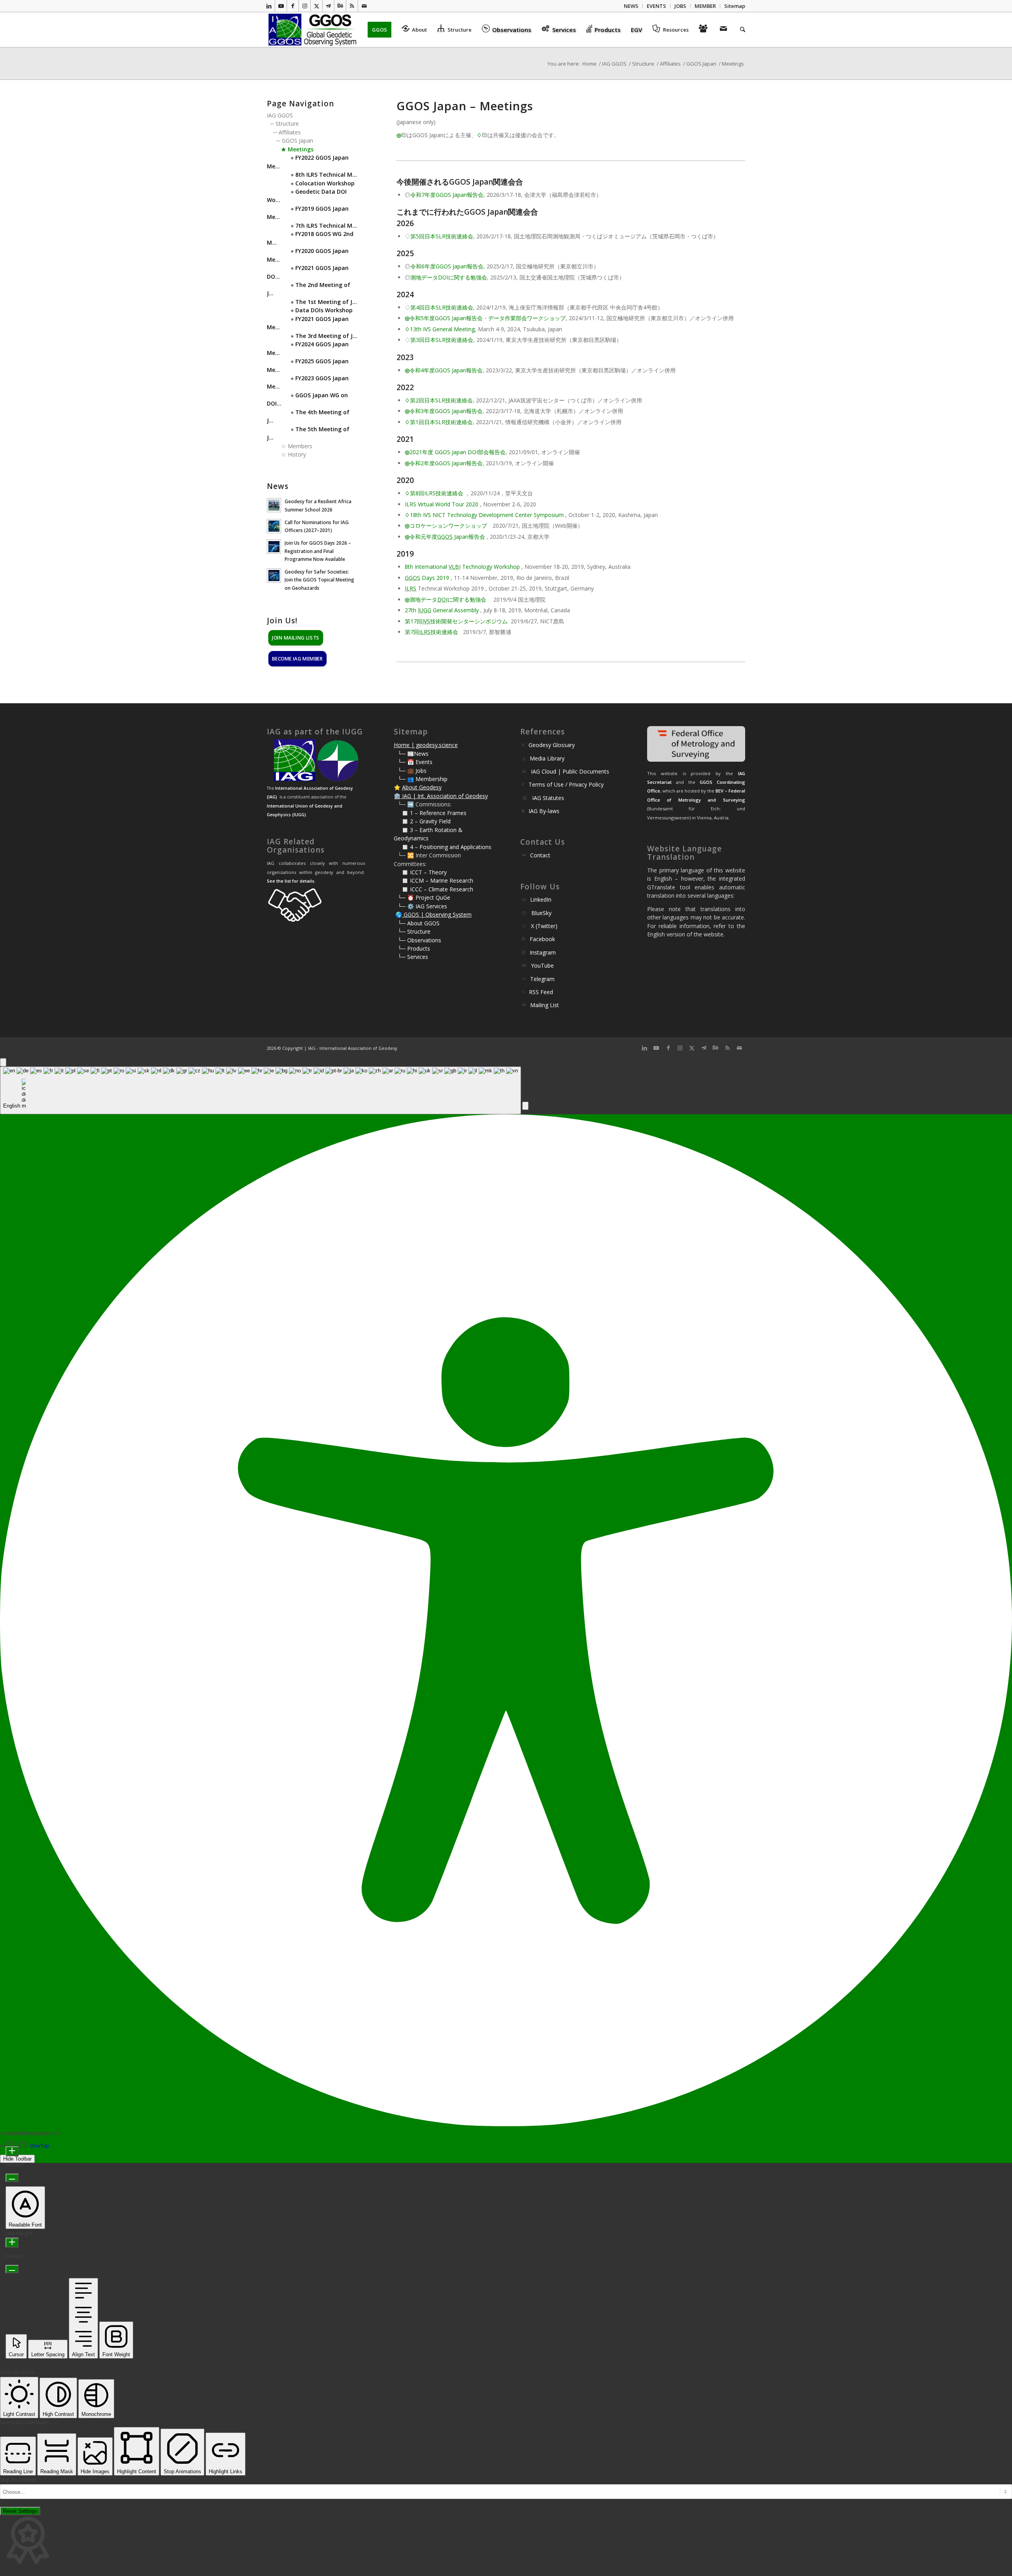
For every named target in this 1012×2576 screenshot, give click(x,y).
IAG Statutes (548, 798)
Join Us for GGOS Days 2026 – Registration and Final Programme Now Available (318, 551)
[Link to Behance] (340, 6)
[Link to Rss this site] (352, 6)
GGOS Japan (297, 141)
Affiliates (290, 132)
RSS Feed (541, 992)
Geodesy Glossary (552, 745)
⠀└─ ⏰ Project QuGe (422, 897)
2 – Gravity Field (430, 821)
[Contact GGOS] (725, 30)
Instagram (543, 952)
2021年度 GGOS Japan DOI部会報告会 (458, 452)
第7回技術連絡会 (431, 632)
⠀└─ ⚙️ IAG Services (420, 906)
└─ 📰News (413, 754)
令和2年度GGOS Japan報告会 (446, 463)
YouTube (542, 965)
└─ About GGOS (419, 923)
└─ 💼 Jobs (412, 771)
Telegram (542, 979)
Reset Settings (20, 2511)
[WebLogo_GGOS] (313, 30)
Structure (287, 124)
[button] (525, 1106)
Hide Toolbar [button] (17, 2159)
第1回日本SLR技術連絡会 (441, 422)
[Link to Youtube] (281, 6)
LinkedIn (541, 899)
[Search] (740, 30)
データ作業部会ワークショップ (527, 318)
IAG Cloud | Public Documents (570, 771)
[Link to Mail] (364, 6)
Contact (540, 855)
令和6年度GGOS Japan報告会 (447, 266)
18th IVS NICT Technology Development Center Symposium (487, 515)
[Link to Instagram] (305, 6)
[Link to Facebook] (293, 6)
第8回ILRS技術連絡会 (437, 493)
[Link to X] (316, 6)
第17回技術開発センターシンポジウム (456, 621)
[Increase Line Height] (12, 2243)
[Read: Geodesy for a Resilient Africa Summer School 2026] (274, 505)
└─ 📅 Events (415, 762)
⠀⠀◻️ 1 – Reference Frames (430, 813)
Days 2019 (427, 578)
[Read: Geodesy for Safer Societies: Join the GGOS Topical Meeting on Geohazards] (274, 576)
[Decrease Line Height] (12, 2269)
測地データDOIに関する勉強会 (449, 277)
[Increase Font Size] (12, 2151)
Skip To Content (18, 2480)
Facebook (542, 939)
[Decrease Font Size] (12, 2178)
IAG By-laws (544, 811)
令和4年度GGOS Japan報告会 (446, 370)
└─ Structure (414, 931)
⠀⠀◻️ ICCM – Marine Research (433, 880)
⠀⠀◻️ (402, 821)
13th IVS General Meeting (442, 329)
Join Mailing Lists (296, 637)
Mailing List (545, 1005)
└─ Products (414, 948)
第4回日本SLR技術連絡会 (442, 307)
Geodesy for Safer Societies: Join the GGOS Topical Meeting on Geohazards (319, 579)
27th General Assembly (442, 610)
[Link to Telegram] (328, 6)
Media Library (547, 758)
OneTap (40, 2146)
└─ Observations (419, 940)
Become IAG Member (297, 658)
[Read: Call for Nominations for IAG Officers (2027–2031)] (274, 526)
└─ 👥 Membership (423, 779)
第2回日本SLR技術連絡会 (441, 400)
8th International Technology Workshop (462, 567)
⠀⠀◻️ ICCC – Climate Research (433, 889)
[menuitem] (631, 6)
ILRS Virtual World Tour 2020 (442, 504)
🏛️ (397, 796)
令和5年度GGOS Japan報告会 (446, 318)
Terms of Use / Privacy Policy (566, 784)
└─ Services (413, 957)
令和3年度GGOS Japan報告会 (446, 411)
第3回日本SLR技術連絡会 (442, 340)
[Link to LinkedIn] (269, 6)
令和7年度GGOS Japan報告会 (447, 195)
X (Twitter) (544, 926)
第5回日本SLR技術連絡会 (442, 236)
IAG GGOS (280, 115)
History (297, 454)
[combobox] (261, 1090)
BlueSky (541, 913)
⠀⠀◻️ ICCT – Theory (420, 872)
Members (300, 446)
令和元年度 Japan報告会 (447, 537)
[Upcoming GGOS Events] (704, 30)
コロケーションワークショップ (448, 526)
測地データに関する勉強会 (448, 599)
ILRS (411, 588)
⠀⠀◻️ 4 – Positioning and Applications (443, 847)
